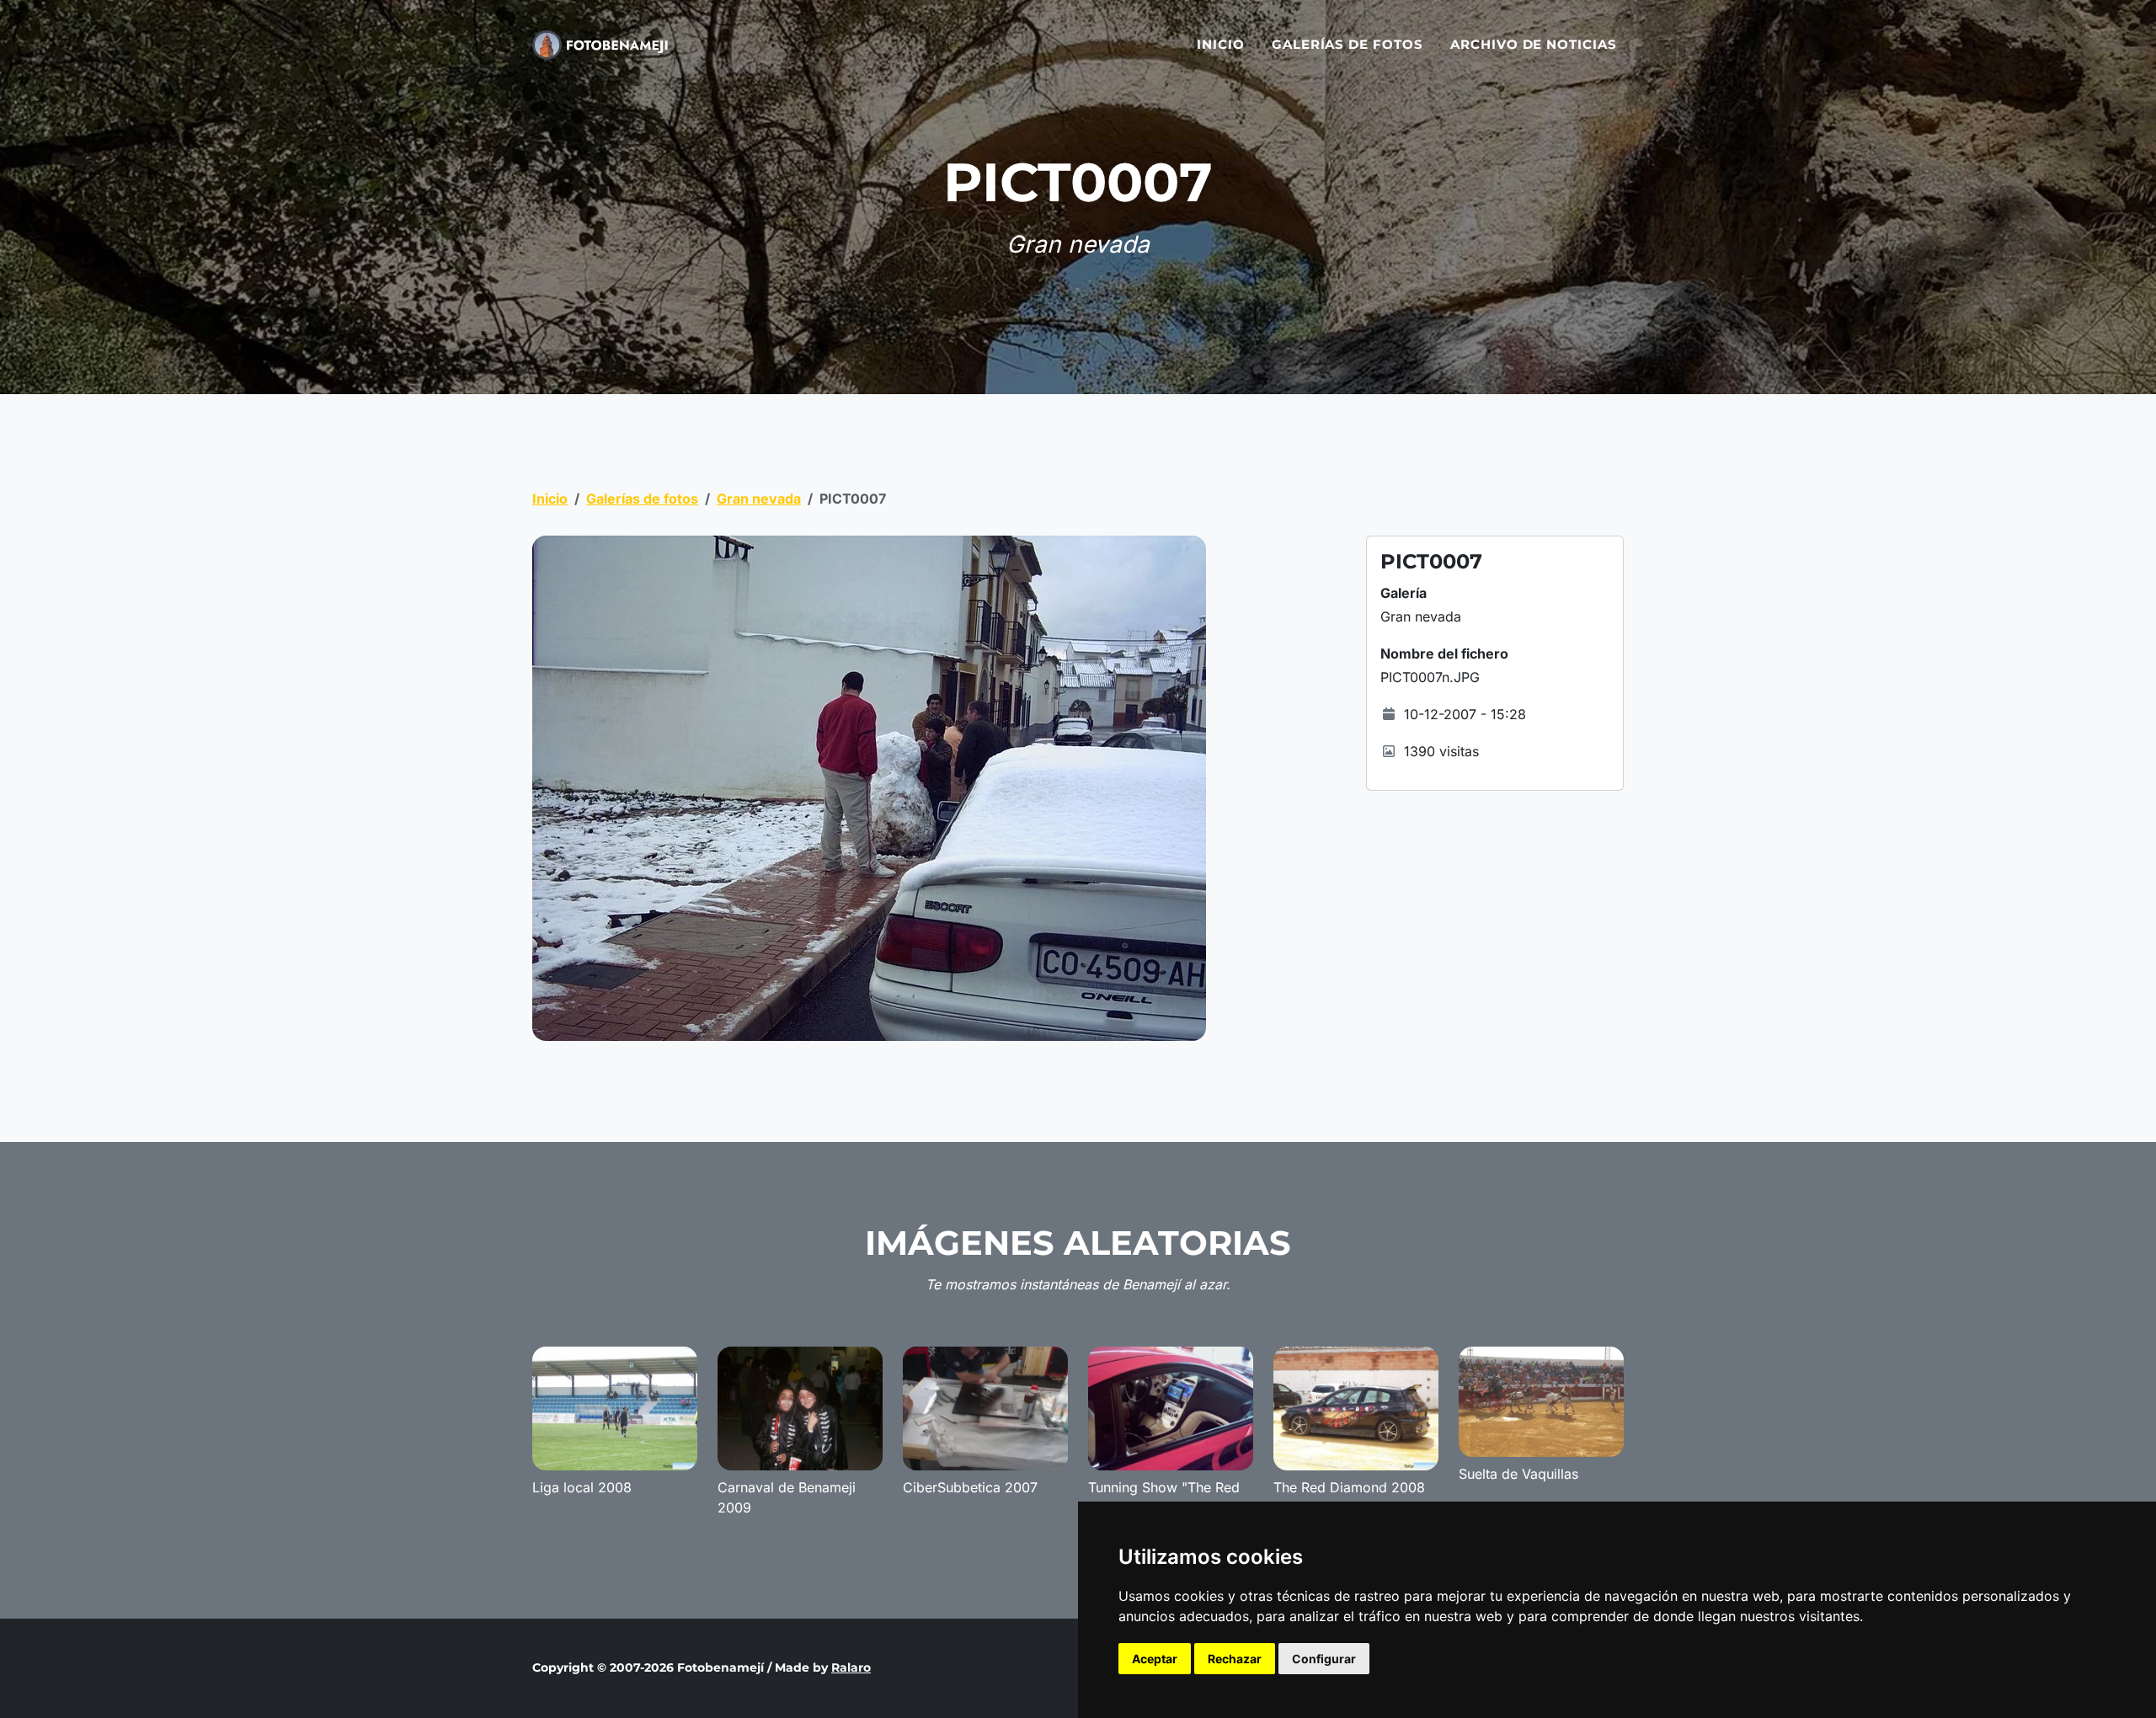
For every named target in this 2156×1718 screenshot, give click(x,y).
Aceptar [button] (1155, 1659)
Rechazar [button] (1235, 1659)
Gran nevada (759, 499)
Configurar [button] (1324, 1659)
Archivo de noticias (1534, 44)
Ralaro (851, 1667)
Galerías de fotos (1347, 44)
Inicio (1221, 44)
